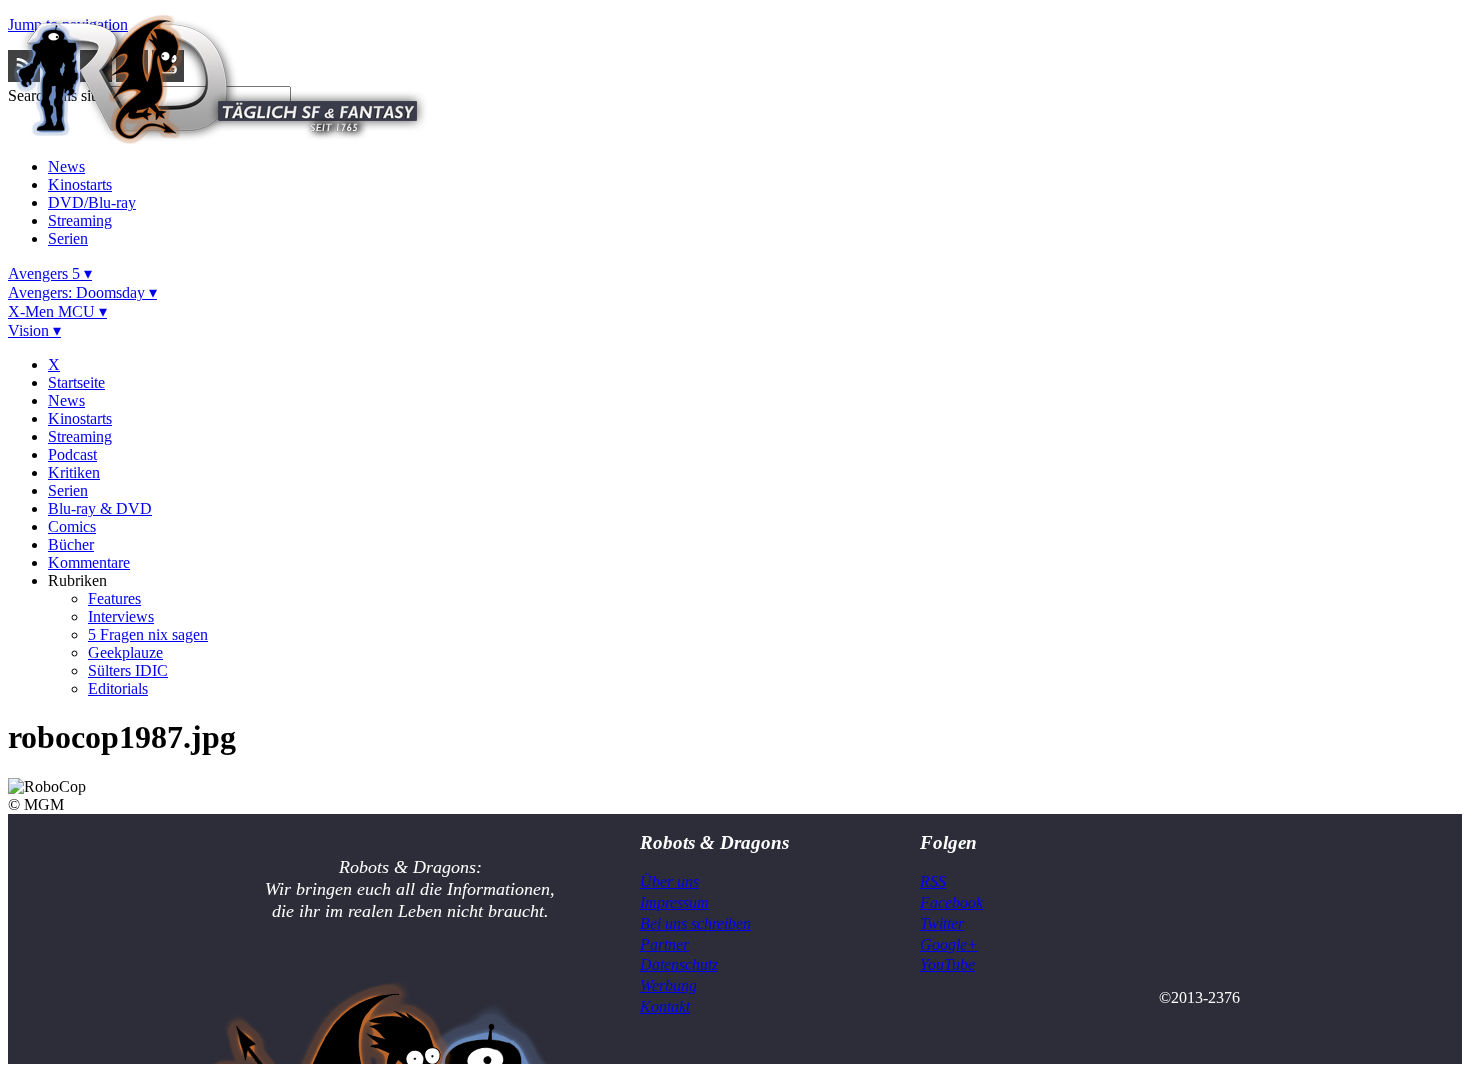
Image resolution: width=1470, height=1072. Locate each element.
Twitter (942, 923)
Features (114, 598)
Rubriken (77, 580)
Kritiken (74, 472)
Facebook (951, 902)
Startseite (76, 382)
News (66, 166)
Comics (72, 526)
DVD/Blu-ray (92, 202)
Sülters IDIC (128, 670)
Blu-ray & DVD (100, 508)
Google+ (949, 944)
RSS (933, 881)
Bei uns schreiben (695, 923)
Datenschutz (679, 964)
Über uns (669, 881)
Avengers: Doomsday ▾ (82, 292)
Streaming (80, 220)
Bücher (71, 544)
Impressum (674, 902)
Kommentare (89, 562)
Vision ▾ (34, 330)
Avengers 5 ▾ (50, 273)
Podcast (72, 454)
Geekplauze (125, 652)
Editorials (118, 688)
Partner (664, 944)
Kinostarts (80, 184)
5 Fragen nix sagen (148, 634)
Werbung (668, 985)
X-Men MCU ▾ (57, 311)
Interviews (121, 616)
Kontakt (665, 1006)
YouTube (947, 964)
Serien (68, 238)
